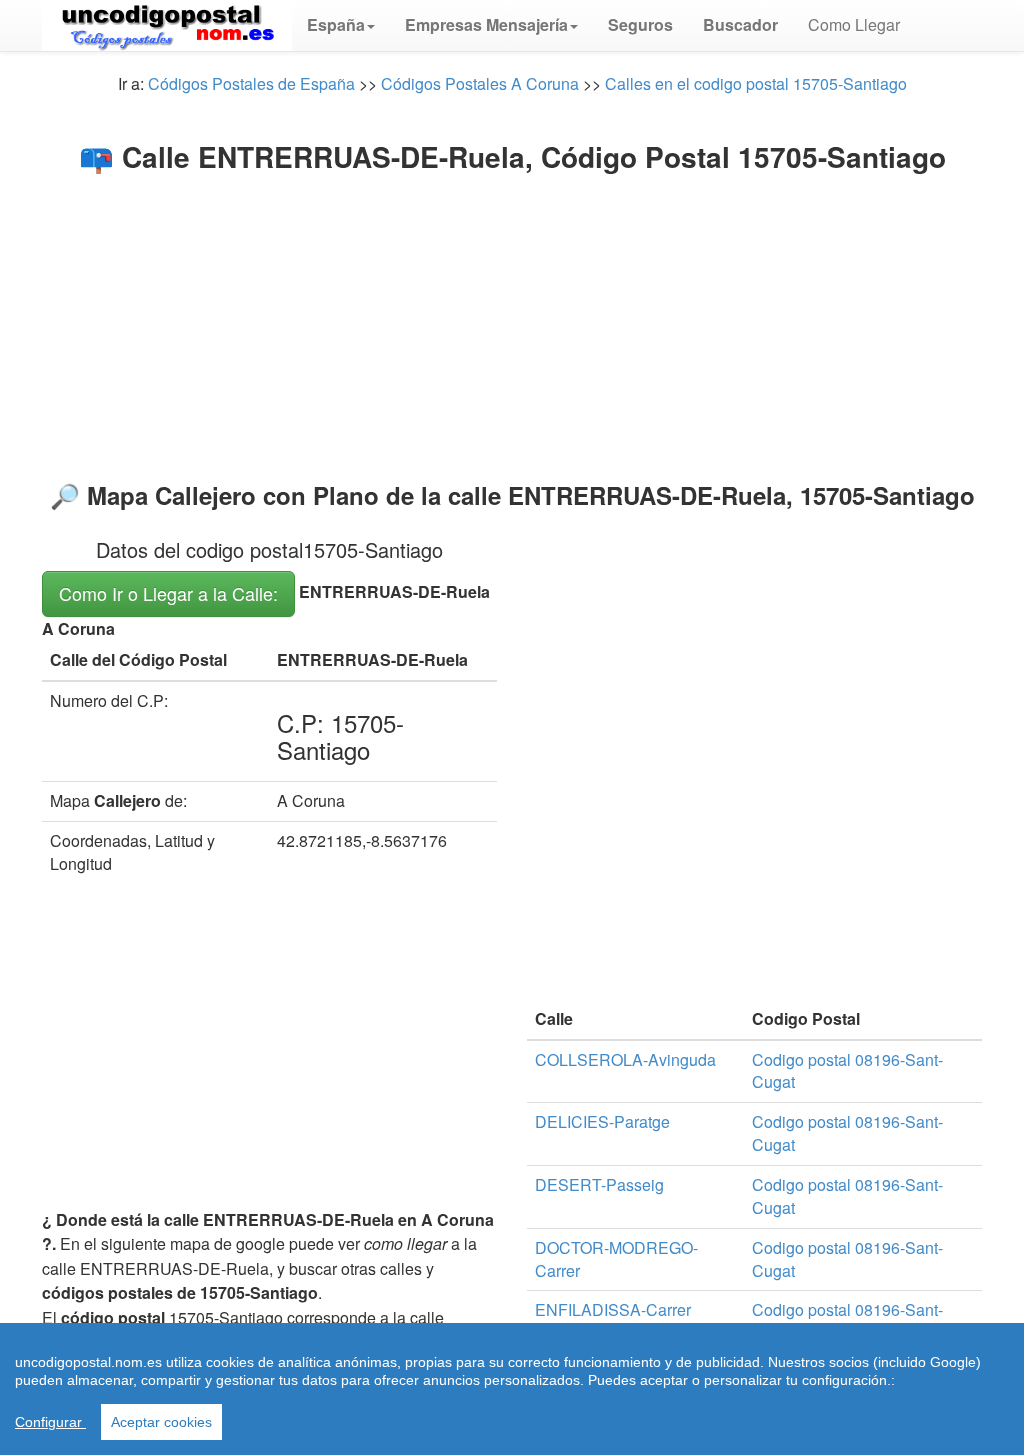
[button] (341, 25)
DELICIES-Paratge (602, 1121)
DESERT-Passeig (599, 1184)
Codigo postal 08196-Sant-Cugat (847, 1071)
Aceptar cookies (161, 1422)
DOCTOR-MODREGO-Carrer (616, 1259)
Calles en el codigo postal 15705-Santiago (756, 83)
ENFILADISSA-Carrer (613, 1309)
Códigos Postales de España (251, 83)
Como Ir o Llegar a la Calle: (168, 593)
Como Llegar (854, 24)
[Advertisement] (512, 322)
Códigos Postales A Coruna (480, 83)
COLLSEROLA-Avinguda (625, 1059)
